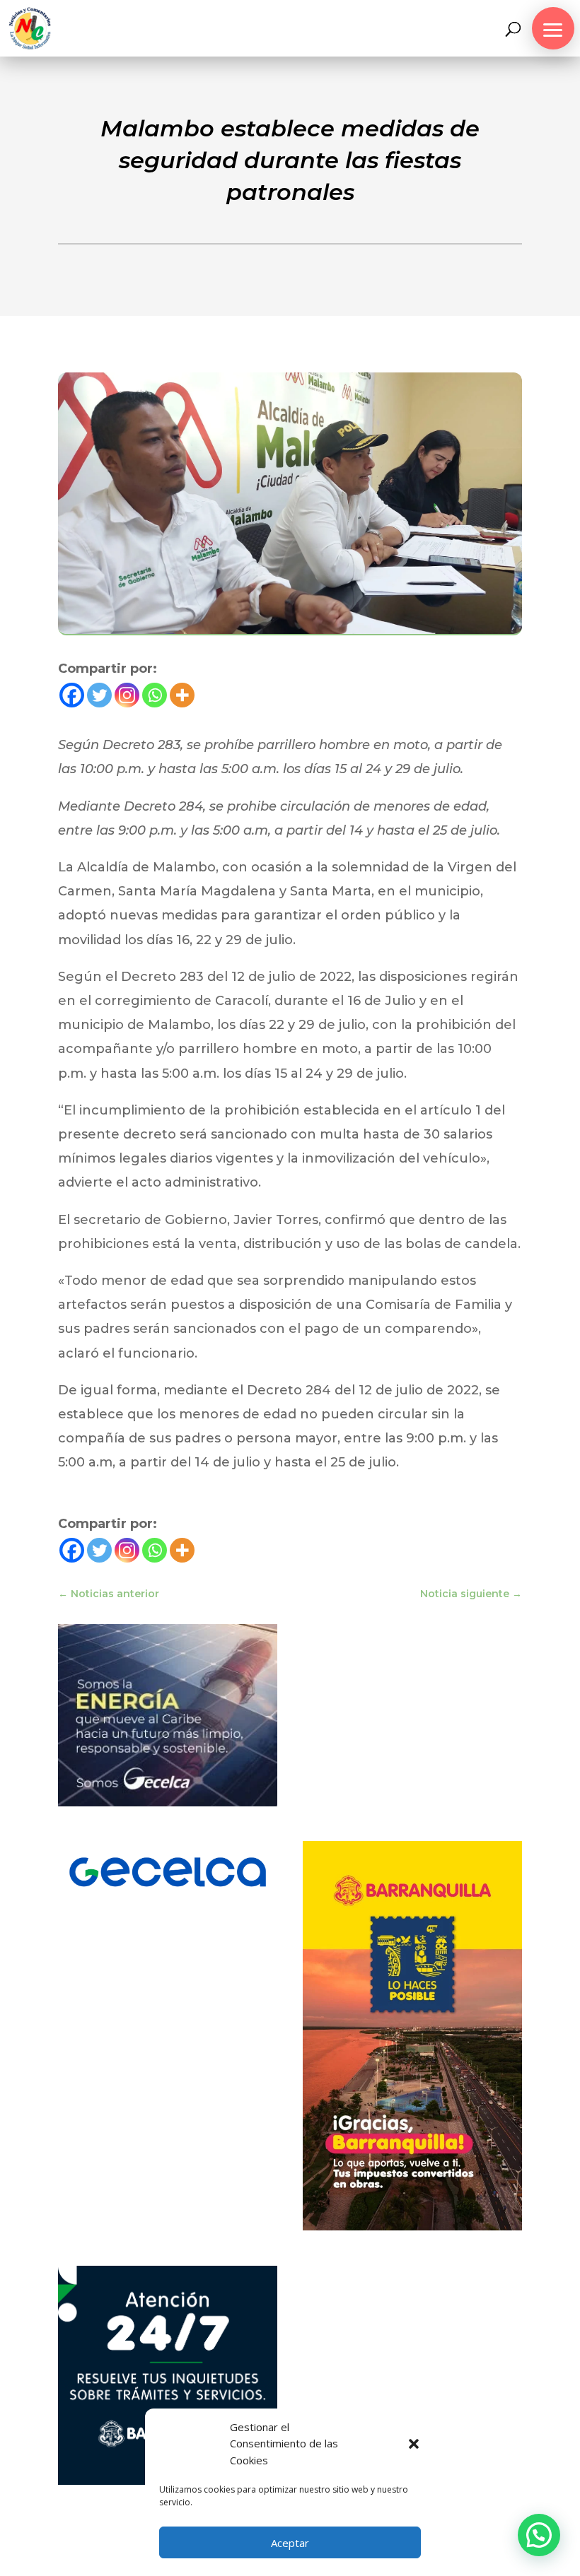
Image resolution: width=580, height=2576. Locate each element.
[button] (414, 2444)
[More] (182, 695)
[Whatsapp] (155, 695)
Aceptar (290, 2543)
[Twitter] (99, 695)
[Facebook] (72, 695)
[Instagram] (127, 695)
